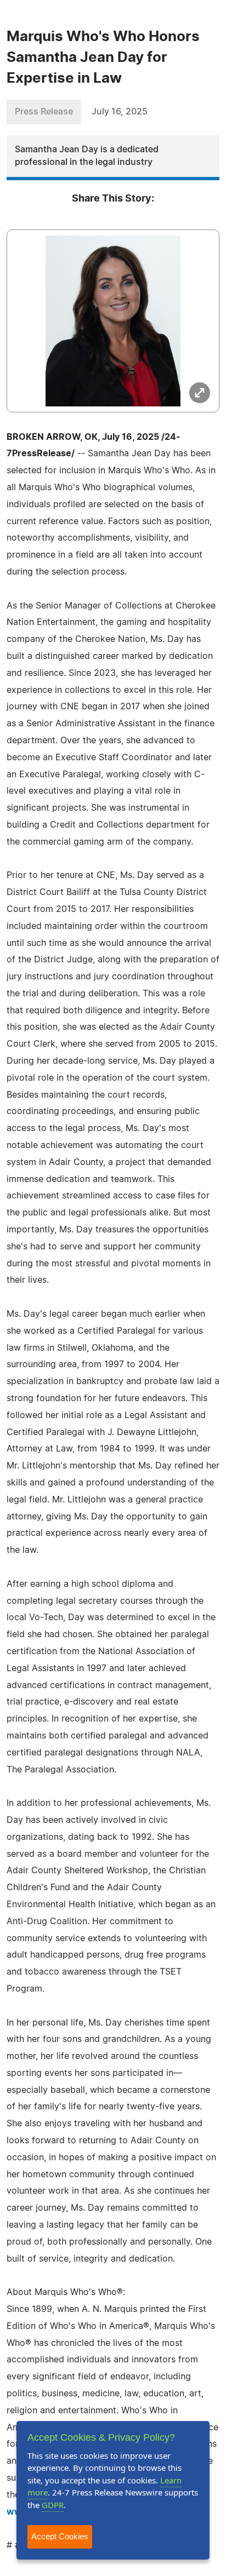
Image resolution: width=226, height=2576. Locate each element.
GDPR (53, 2505)
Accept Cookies (60, 2536)
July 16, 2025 (120, 112)
